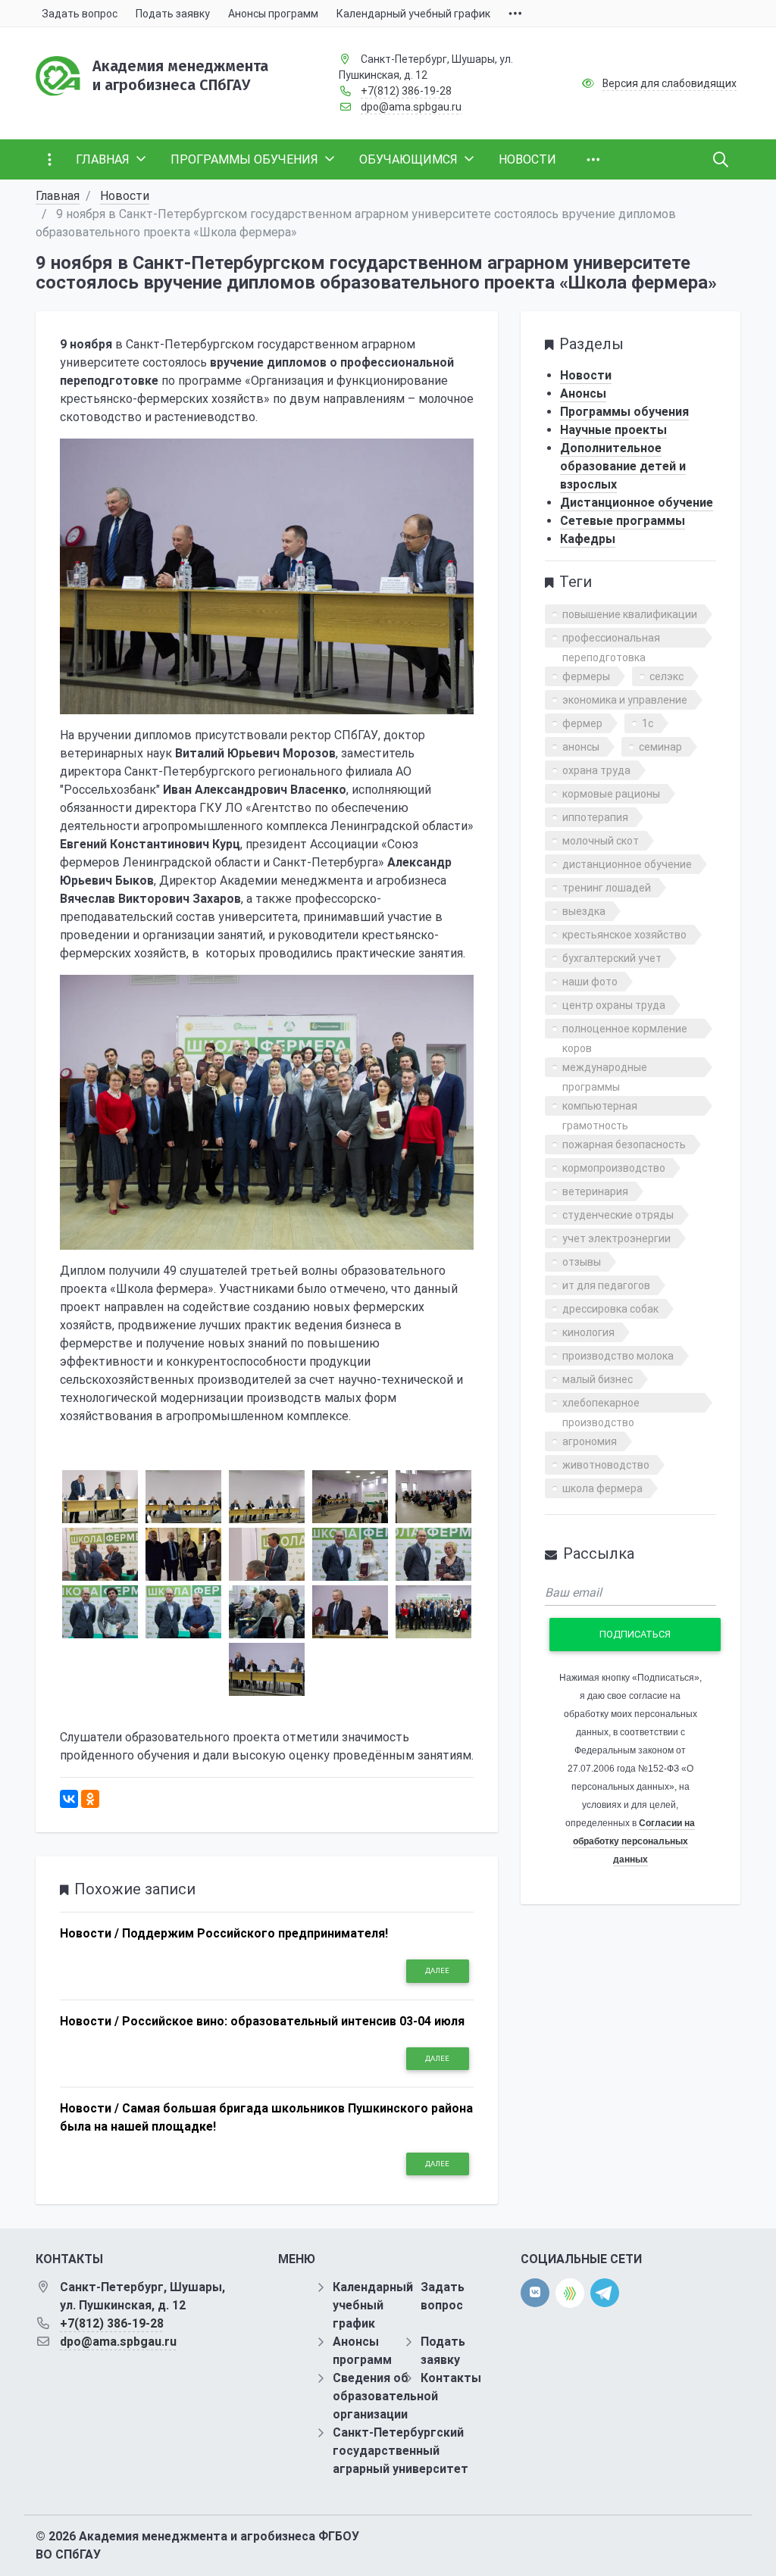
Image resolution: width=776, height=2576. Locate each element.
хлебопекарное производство (601, 1405)
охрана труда (596, 770)
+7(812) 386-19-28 (406, 91)
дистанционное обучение (627, 864)
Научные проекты (613, 430)
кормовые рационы (611, 794)
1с (648, 723)
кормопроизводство (614, 1168)
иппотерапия (595, 817)
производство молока (618, 1356)
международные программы (605, 1069)
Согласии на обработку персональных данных (634, 1841)
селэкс (666, 676)
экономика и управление (625, 700)
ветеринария (595, 1191)
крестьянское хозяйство (624, 935)
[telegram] (605, 2292)
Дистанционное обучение (637, 503)
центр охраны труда (614, 1005)
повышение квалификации (630, 614)
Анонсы (583, 393)
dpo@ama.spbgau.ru (411, 107)
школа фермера (602, 1488)
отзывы (582, 1262)
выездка (584, 911)
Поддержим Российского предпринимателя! (255, 1933)
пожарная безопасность (624, 1144)
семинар (660, 747)
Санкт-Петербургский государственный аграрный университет (401, 2451)
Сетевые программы (623, 521)
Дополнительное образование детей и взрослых (623, 466)
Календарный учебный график (373, 2305)
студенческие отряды (618, 1215)
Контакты (451, 2378)
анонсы (581, 747)
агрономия (590, 1441)
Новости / (89, 1933)
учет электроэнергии (616, 1238)
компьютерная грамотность (600, 1108)
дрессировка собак (610, 1309)
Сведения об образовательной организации (385, 2396)
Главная (58, 196)
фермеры (586, 676)
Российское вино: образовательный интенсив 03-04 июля (293, 2021)
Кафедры (588, 539)
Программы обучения (624, 412)
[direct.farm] (570, 2293)
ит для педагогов (606, 1285)
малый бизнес (598, 1379)
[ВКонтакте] (69, 1799)
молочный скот (601, 841)
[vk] (535, 2293)
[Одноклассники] (90, 1799)
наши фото (590, 982)
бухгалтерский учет (612, 958)
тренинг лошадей (607, 888)
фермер (582, 723)
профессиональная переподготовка (611, 640)
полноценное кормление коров (625, 1030)
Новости (125, 196)
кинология (588, 1332)
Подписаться (635, 1634)
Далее (437, 1970)
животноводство (606, 1465)
